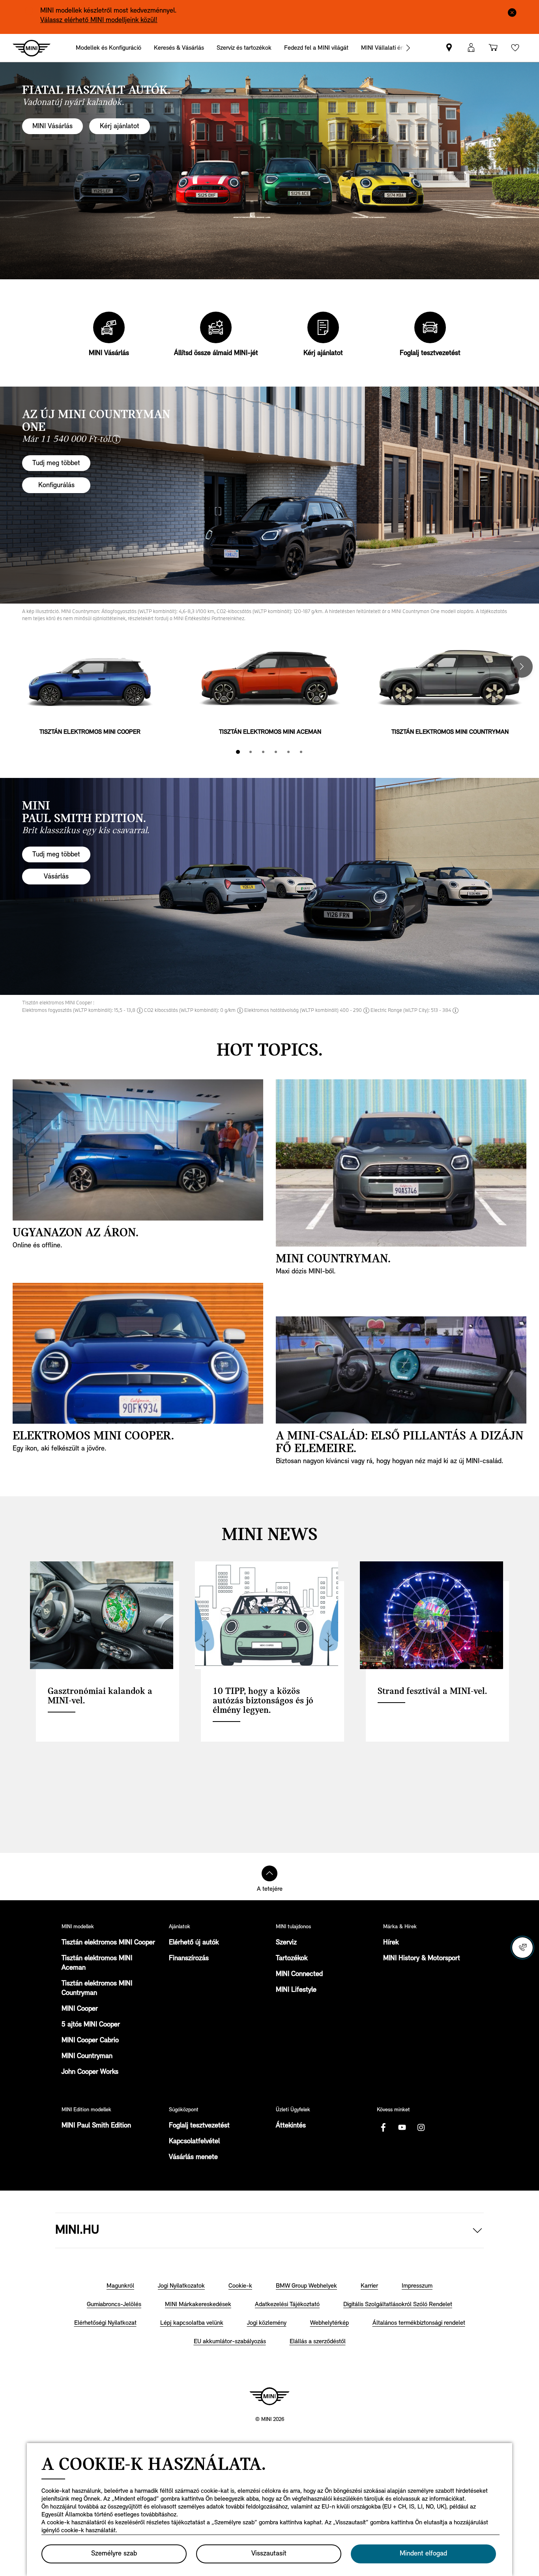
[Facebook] (383, 2127)
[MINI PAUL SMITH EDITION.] (269, 886)
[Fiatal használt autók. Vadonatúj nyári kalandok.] (269, 171)
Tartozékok (292, 1959)
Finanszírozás (189, 1959)
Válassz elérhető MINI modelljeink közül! (99, 21)
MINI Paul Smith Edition (96, 2126)
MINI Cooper (80, 2009)
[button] (471, 48)
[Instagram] (421, 2127)
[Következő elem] (522, 667)
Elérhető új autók (194, 1943)
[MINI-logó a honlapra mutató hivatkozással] (269, 2396)
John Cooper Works (90, 2072)
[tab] (238, 752)
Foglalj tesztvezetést (199, 2126)
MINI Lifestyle (296, 1990)
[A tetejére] (269, 1873)
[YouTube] (402, 2127)
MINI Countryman (87, 2056)
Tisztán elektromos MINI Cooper (108, 1943)
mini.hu (77, 2230)
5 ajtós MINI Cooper (91, 2025)
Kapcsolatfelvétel (194, 2142)
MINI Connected (299, 1974)
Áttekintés (291, 2126)
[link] (449, 48)
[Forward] (408, 48)
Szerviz (286, 1943)
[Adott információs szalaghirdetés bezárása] (512, 12)
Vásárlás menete (193, 2157)
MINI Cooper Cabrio (90, 2041)
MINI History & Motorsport (422, 1959)
